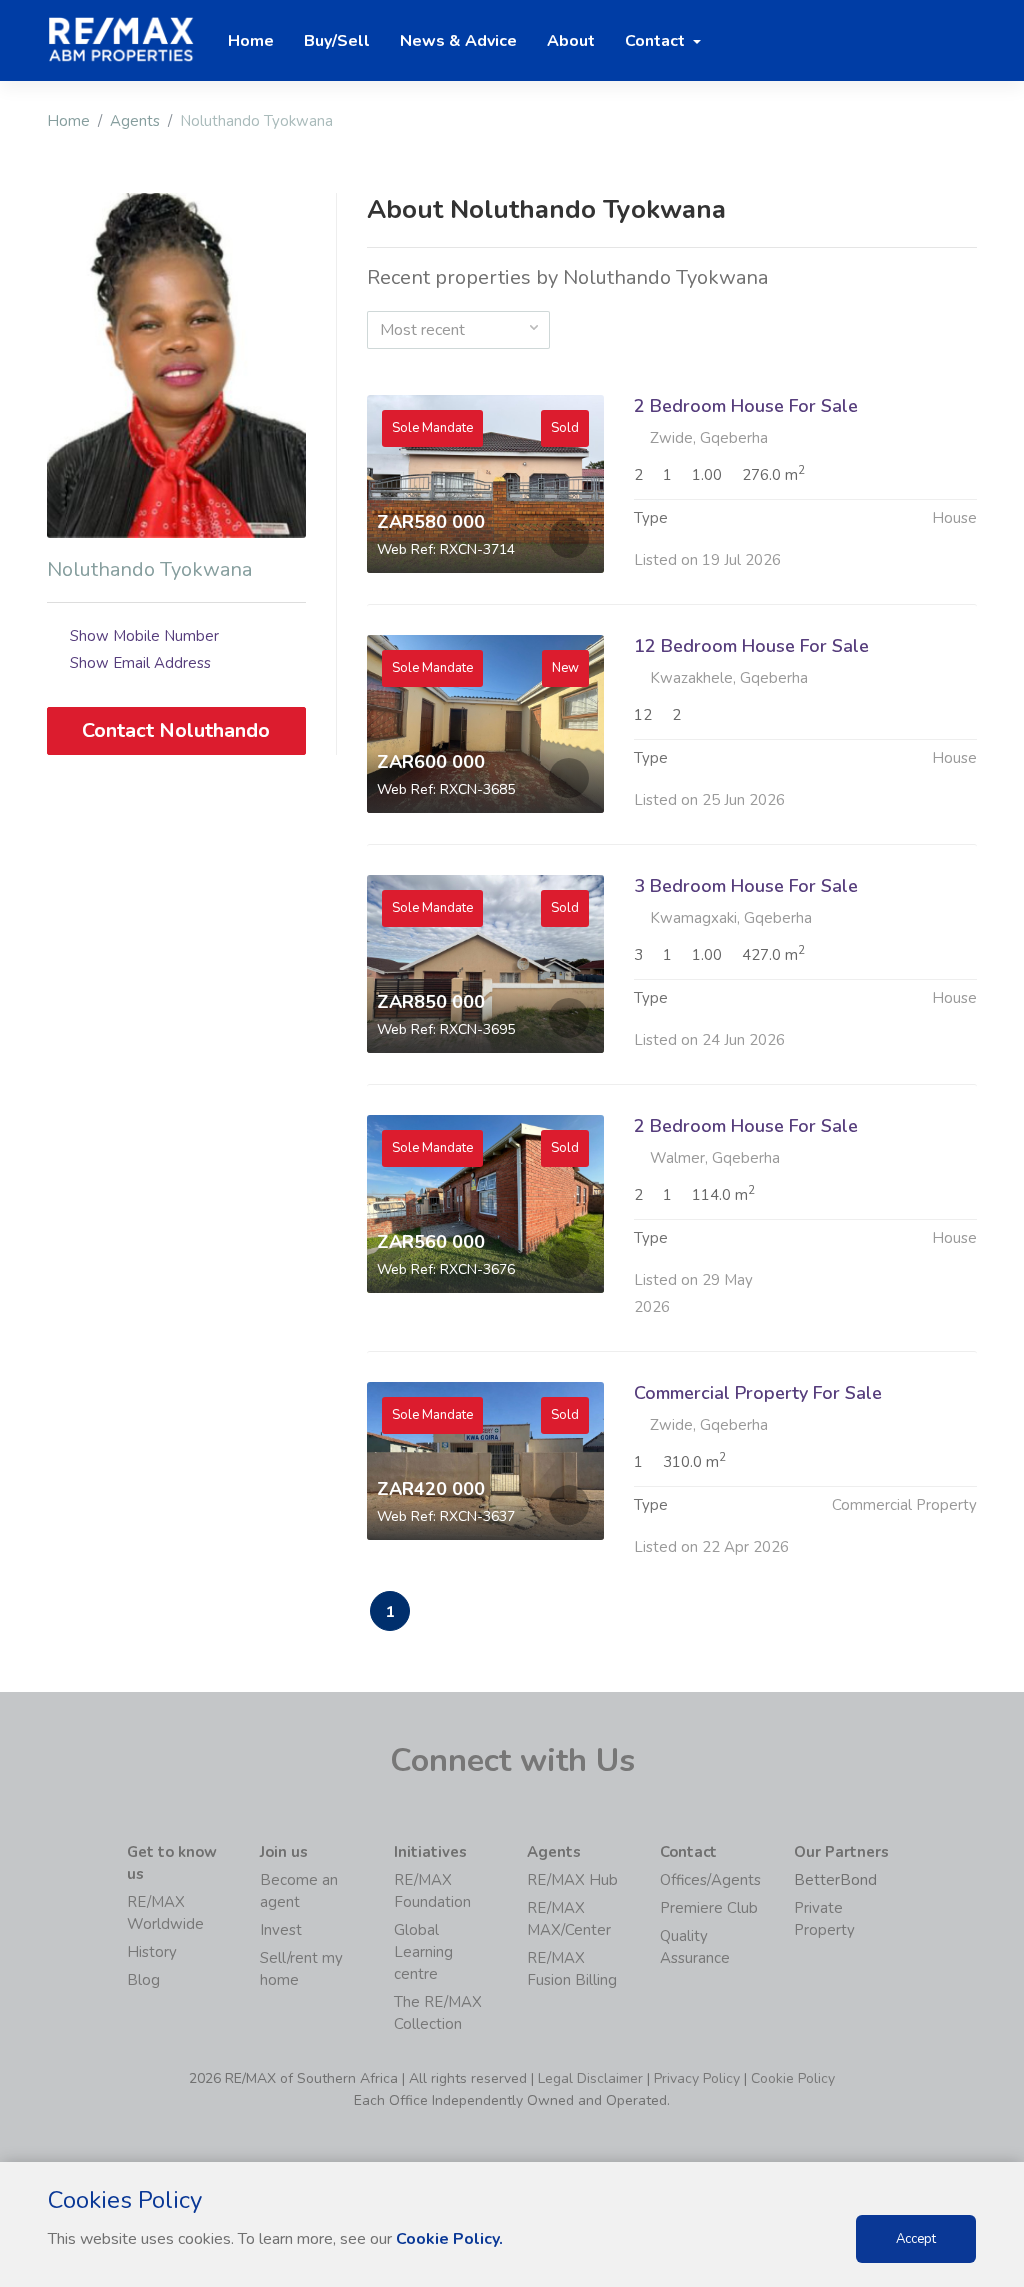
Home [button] (251, 41)
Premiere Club (709, 1908)
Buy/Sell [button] (337, 41)
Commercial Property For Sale (758, 1393)
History (152, 1952)
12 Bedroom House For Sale (751, 646)
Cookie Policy (793, 2078)
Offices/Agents (710, 1880)
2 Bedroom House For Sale (746, 406)
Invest (281, 1930)
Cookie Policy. (449, 2239)
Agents (135, 121)
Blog (143, 1980)
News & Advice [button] (458, 41)
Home (68, 121)
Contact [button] (657, 41)
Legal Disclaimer (590, 2078)
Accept (916, 2239)
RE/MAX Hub (572, 1880)
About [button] (571, 41)
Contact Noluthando (176, 730)
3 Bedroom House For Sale (746, 886)
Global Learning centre (423, 1952)
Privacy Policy (697, 2078)
